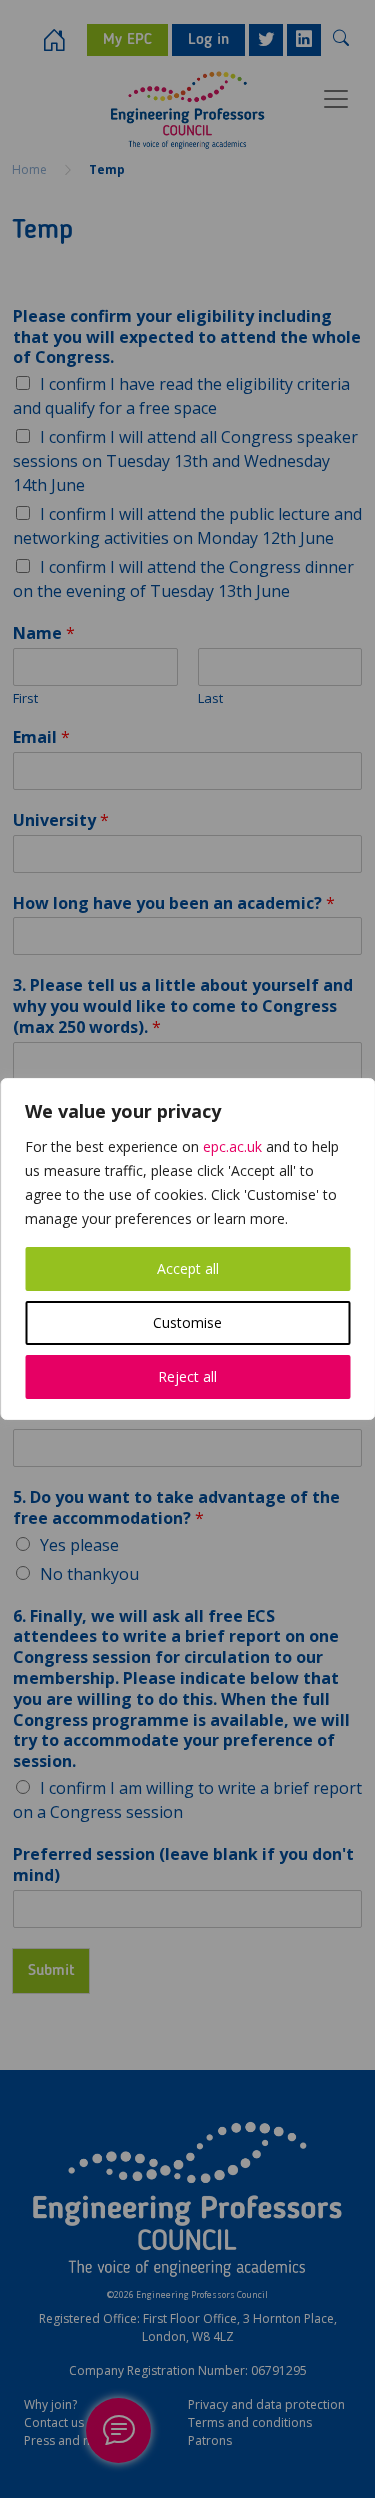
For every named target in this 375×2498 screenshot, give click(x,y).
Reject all (187, 1376)
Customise (187, 1322)
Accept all (188, 1268)
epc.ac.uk (232, 1146)
